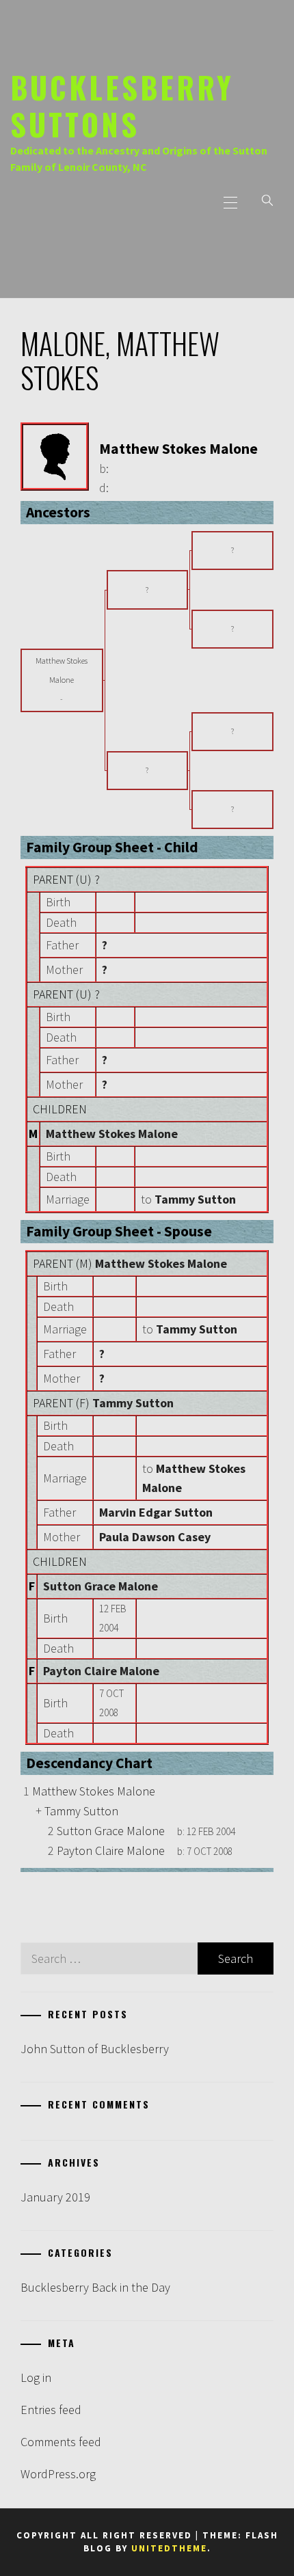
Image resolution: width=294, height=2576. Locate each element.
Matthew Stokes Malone (112, 1134)
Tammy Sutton (133, 1403)
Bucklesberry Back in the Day (95, 2287)
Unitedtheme (169, 2548)
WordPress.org (58, 2474)
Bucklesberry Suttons (122, 105)
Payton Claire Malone (101, 1671)
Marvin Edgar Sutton (156, 1512)
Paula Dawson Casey (155, 1537)
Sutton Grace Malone (101, 1586)
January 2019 (55, 2197)
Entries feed (51, 2410)
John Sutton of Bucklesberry (95, 2049)
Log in (36, 2377)
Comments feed (61, 2442)
